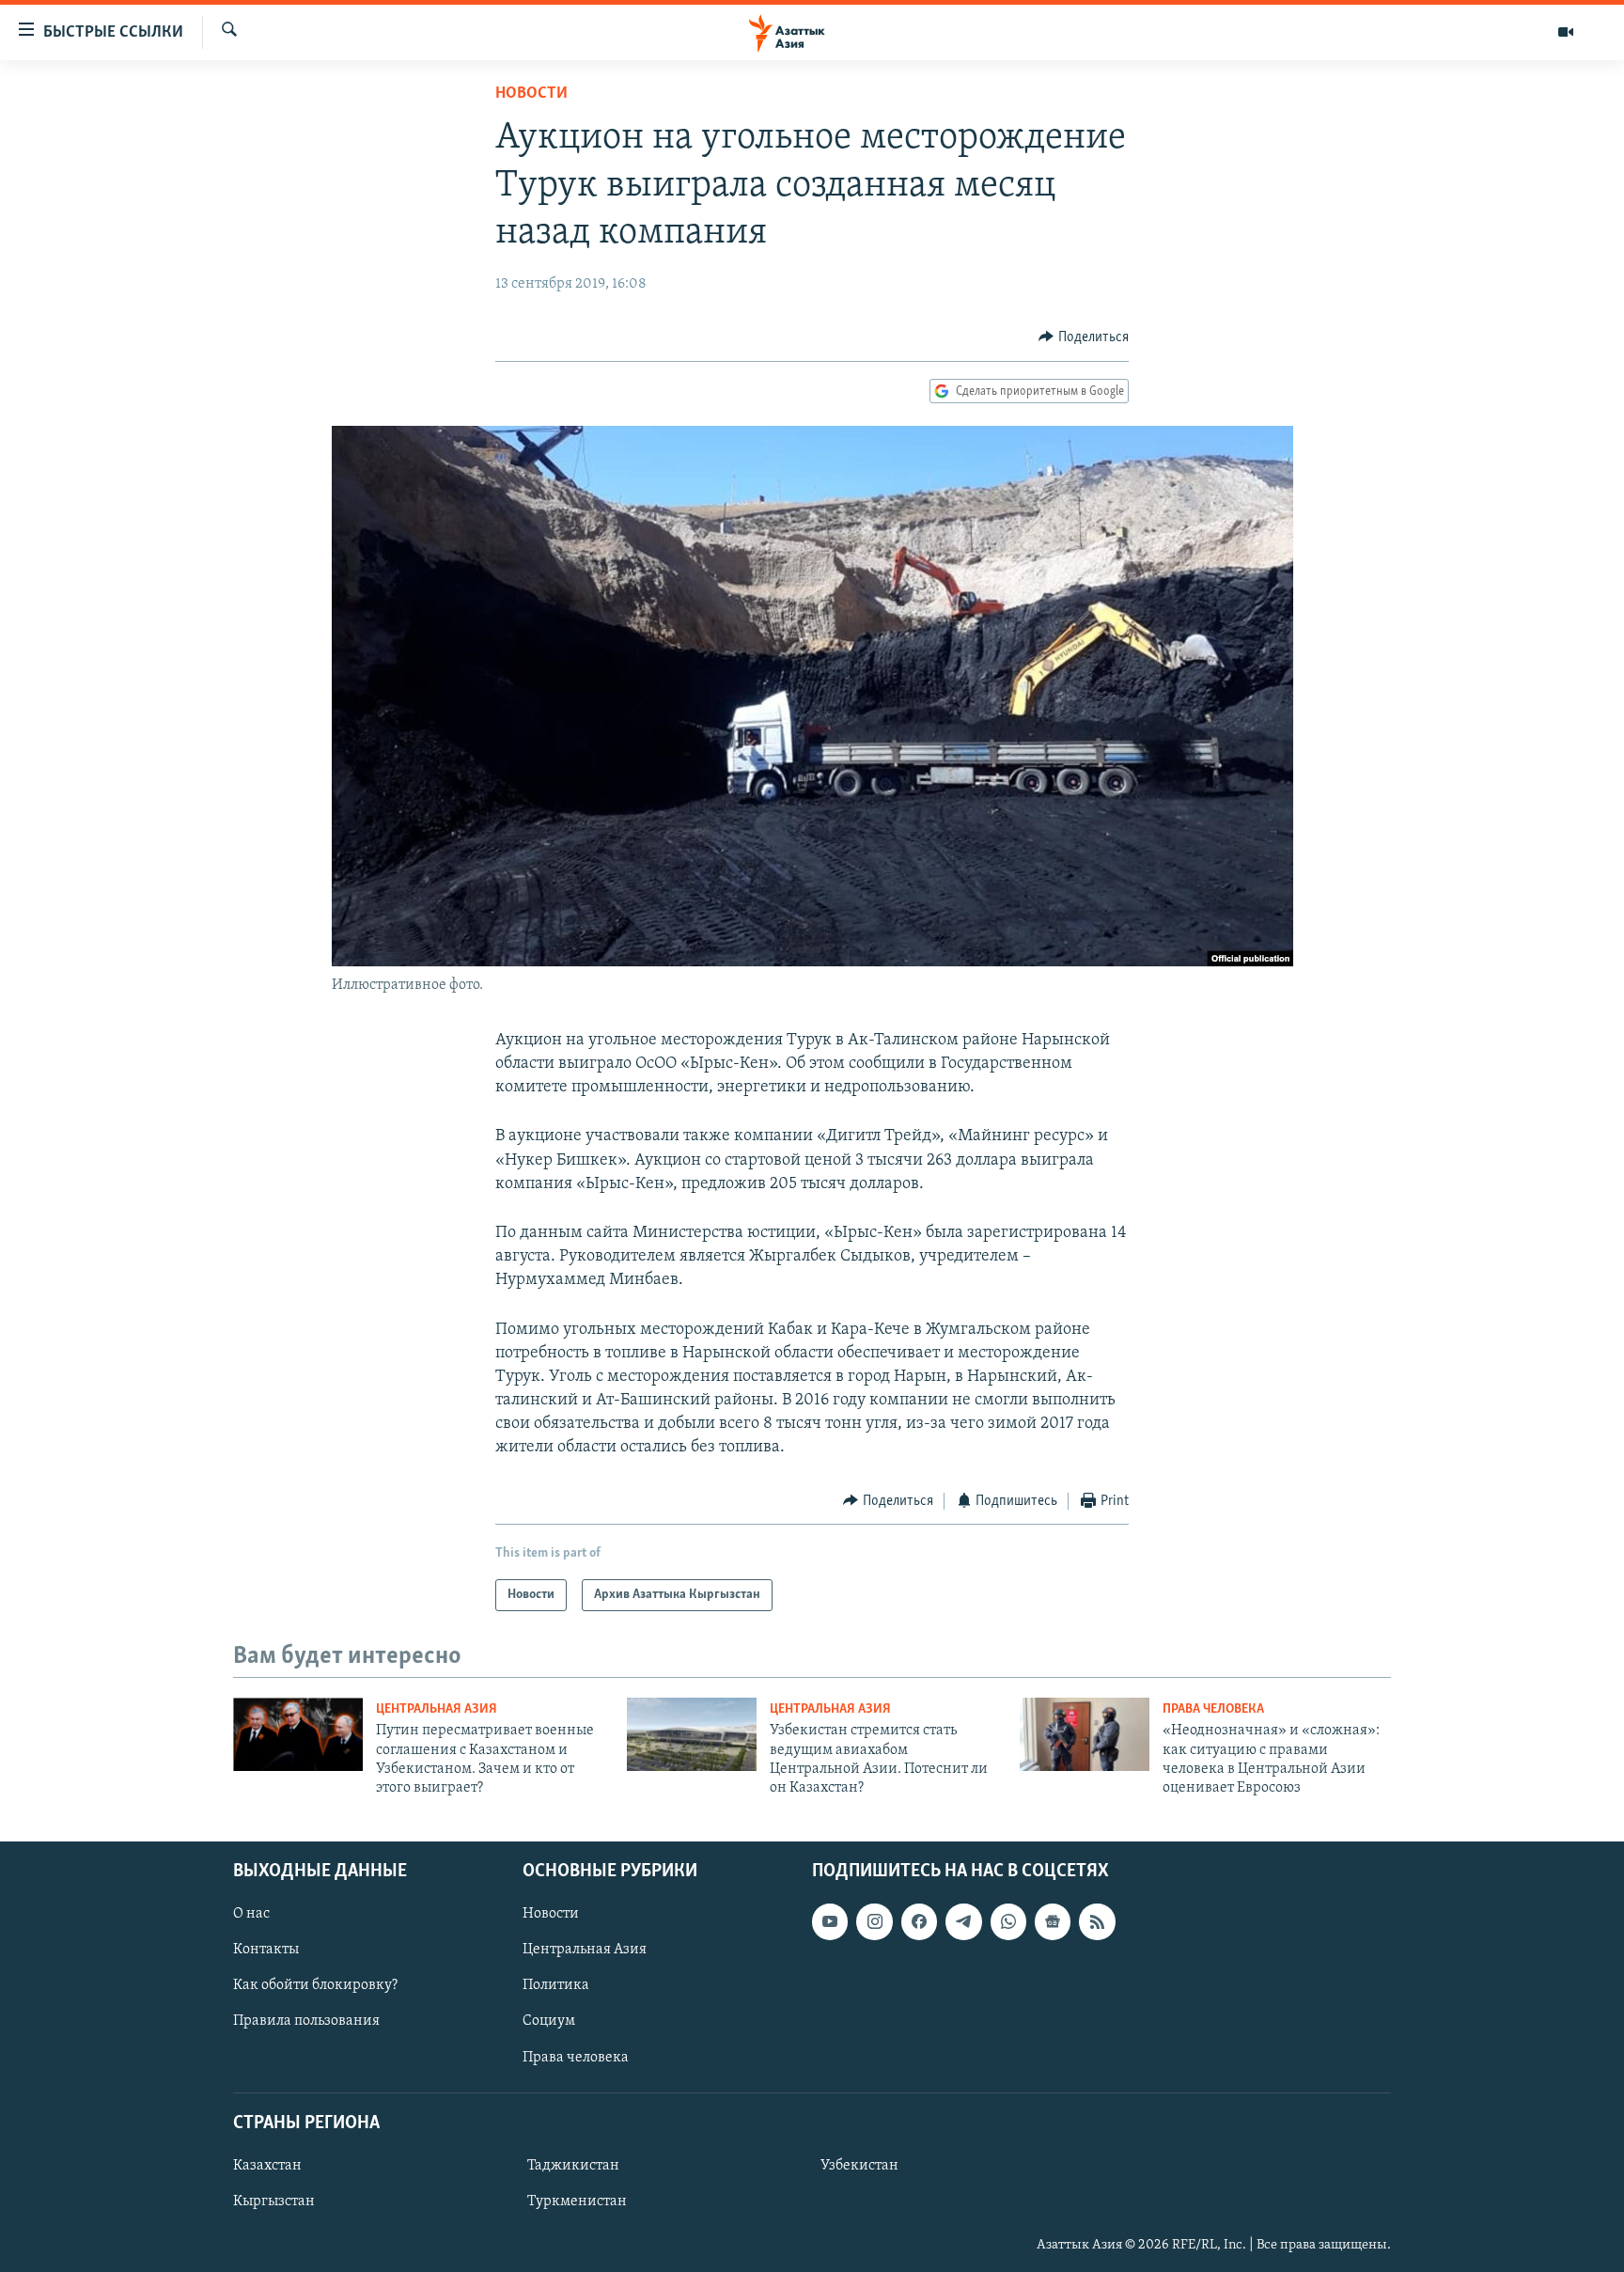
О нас (251, 1914)
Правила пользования (306, 2021)
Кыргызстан (274, 2201)
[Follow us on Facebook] (919, 1921)
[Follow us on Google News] (1053, 1921)
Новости (531, 94)
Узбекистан (859, 2166)
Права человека (1213, 1709)
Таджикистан (573, 2166)
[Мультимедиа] (1566, 32)
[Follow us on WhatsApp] (1008, 1921)
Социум (549, 2021)
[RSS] (1097, 1921)
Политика (556, 1985)
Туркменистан (577, 2201)
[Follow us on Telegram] (963, 1921)
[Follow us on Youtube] (830, 1921)
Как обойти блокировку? (315, 1985)
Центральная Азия (437, 1709)
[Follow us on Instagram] (874, 1921)
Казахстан (267, 2166)
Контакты (266, 1950)
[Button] (1084, 337)
